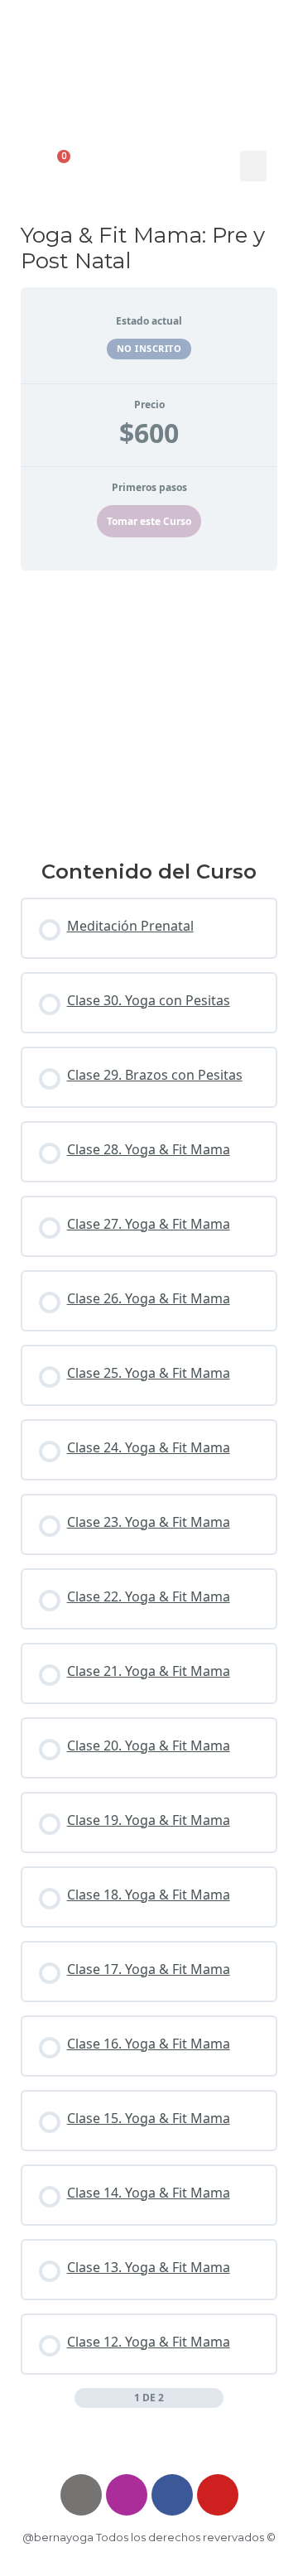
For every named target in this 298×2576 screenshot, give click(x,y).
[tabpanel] (149, 708)
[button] (253, 166)
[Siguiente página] (215, 2398)
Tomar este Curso (149, 521)
